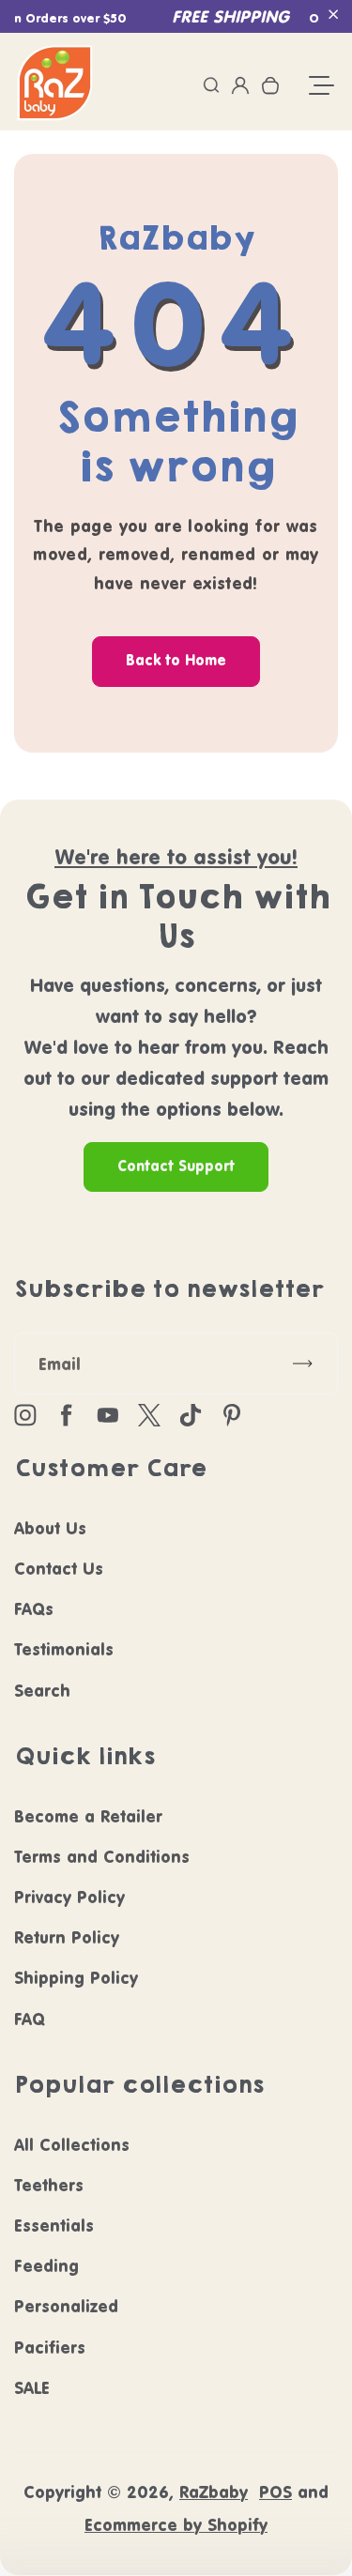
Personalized (66, 2306)
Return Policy (67, 1937)
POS (275, 2492)
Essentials (54, 2225)
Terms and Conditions (102, 1857)
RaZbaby (214, 2492)
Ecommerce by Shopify (176, 2525)
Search (42, 1691)
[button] (333, 14)
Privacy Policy (69, 1897)
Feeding (46, 2266)
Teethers (49, 2185)
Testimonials (64, 1649)
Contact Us (59, 1569)
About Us (50, 1528)
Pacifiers (50, 2347)
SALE (32, 2388)
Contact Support (176, 1166)
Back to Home (176, 660)
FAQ (30, 2019)
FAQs (34, 1609)
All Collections (72, 2145)
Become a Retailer (88, 1816)
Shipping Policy (76, 1978)
